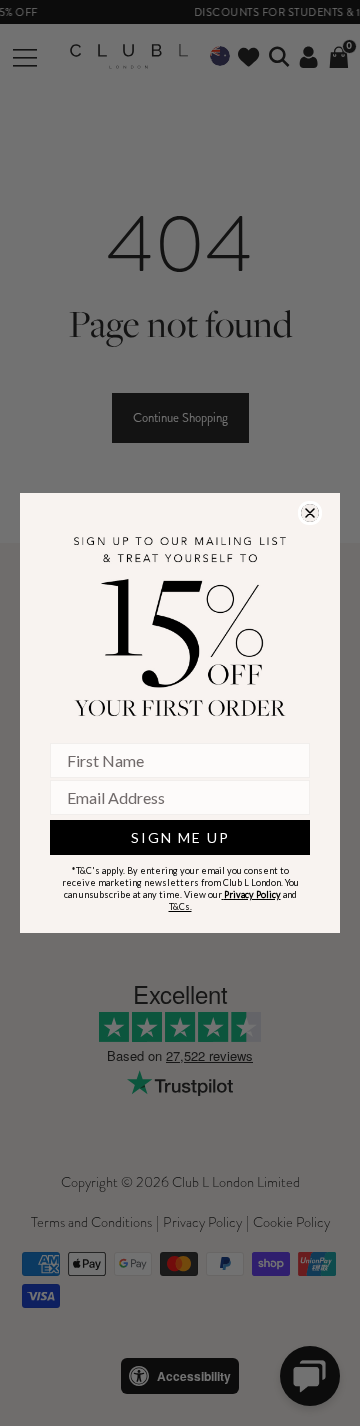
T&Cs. (180, 906)
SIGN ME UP (180, 837)
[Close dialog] (310, 513)
